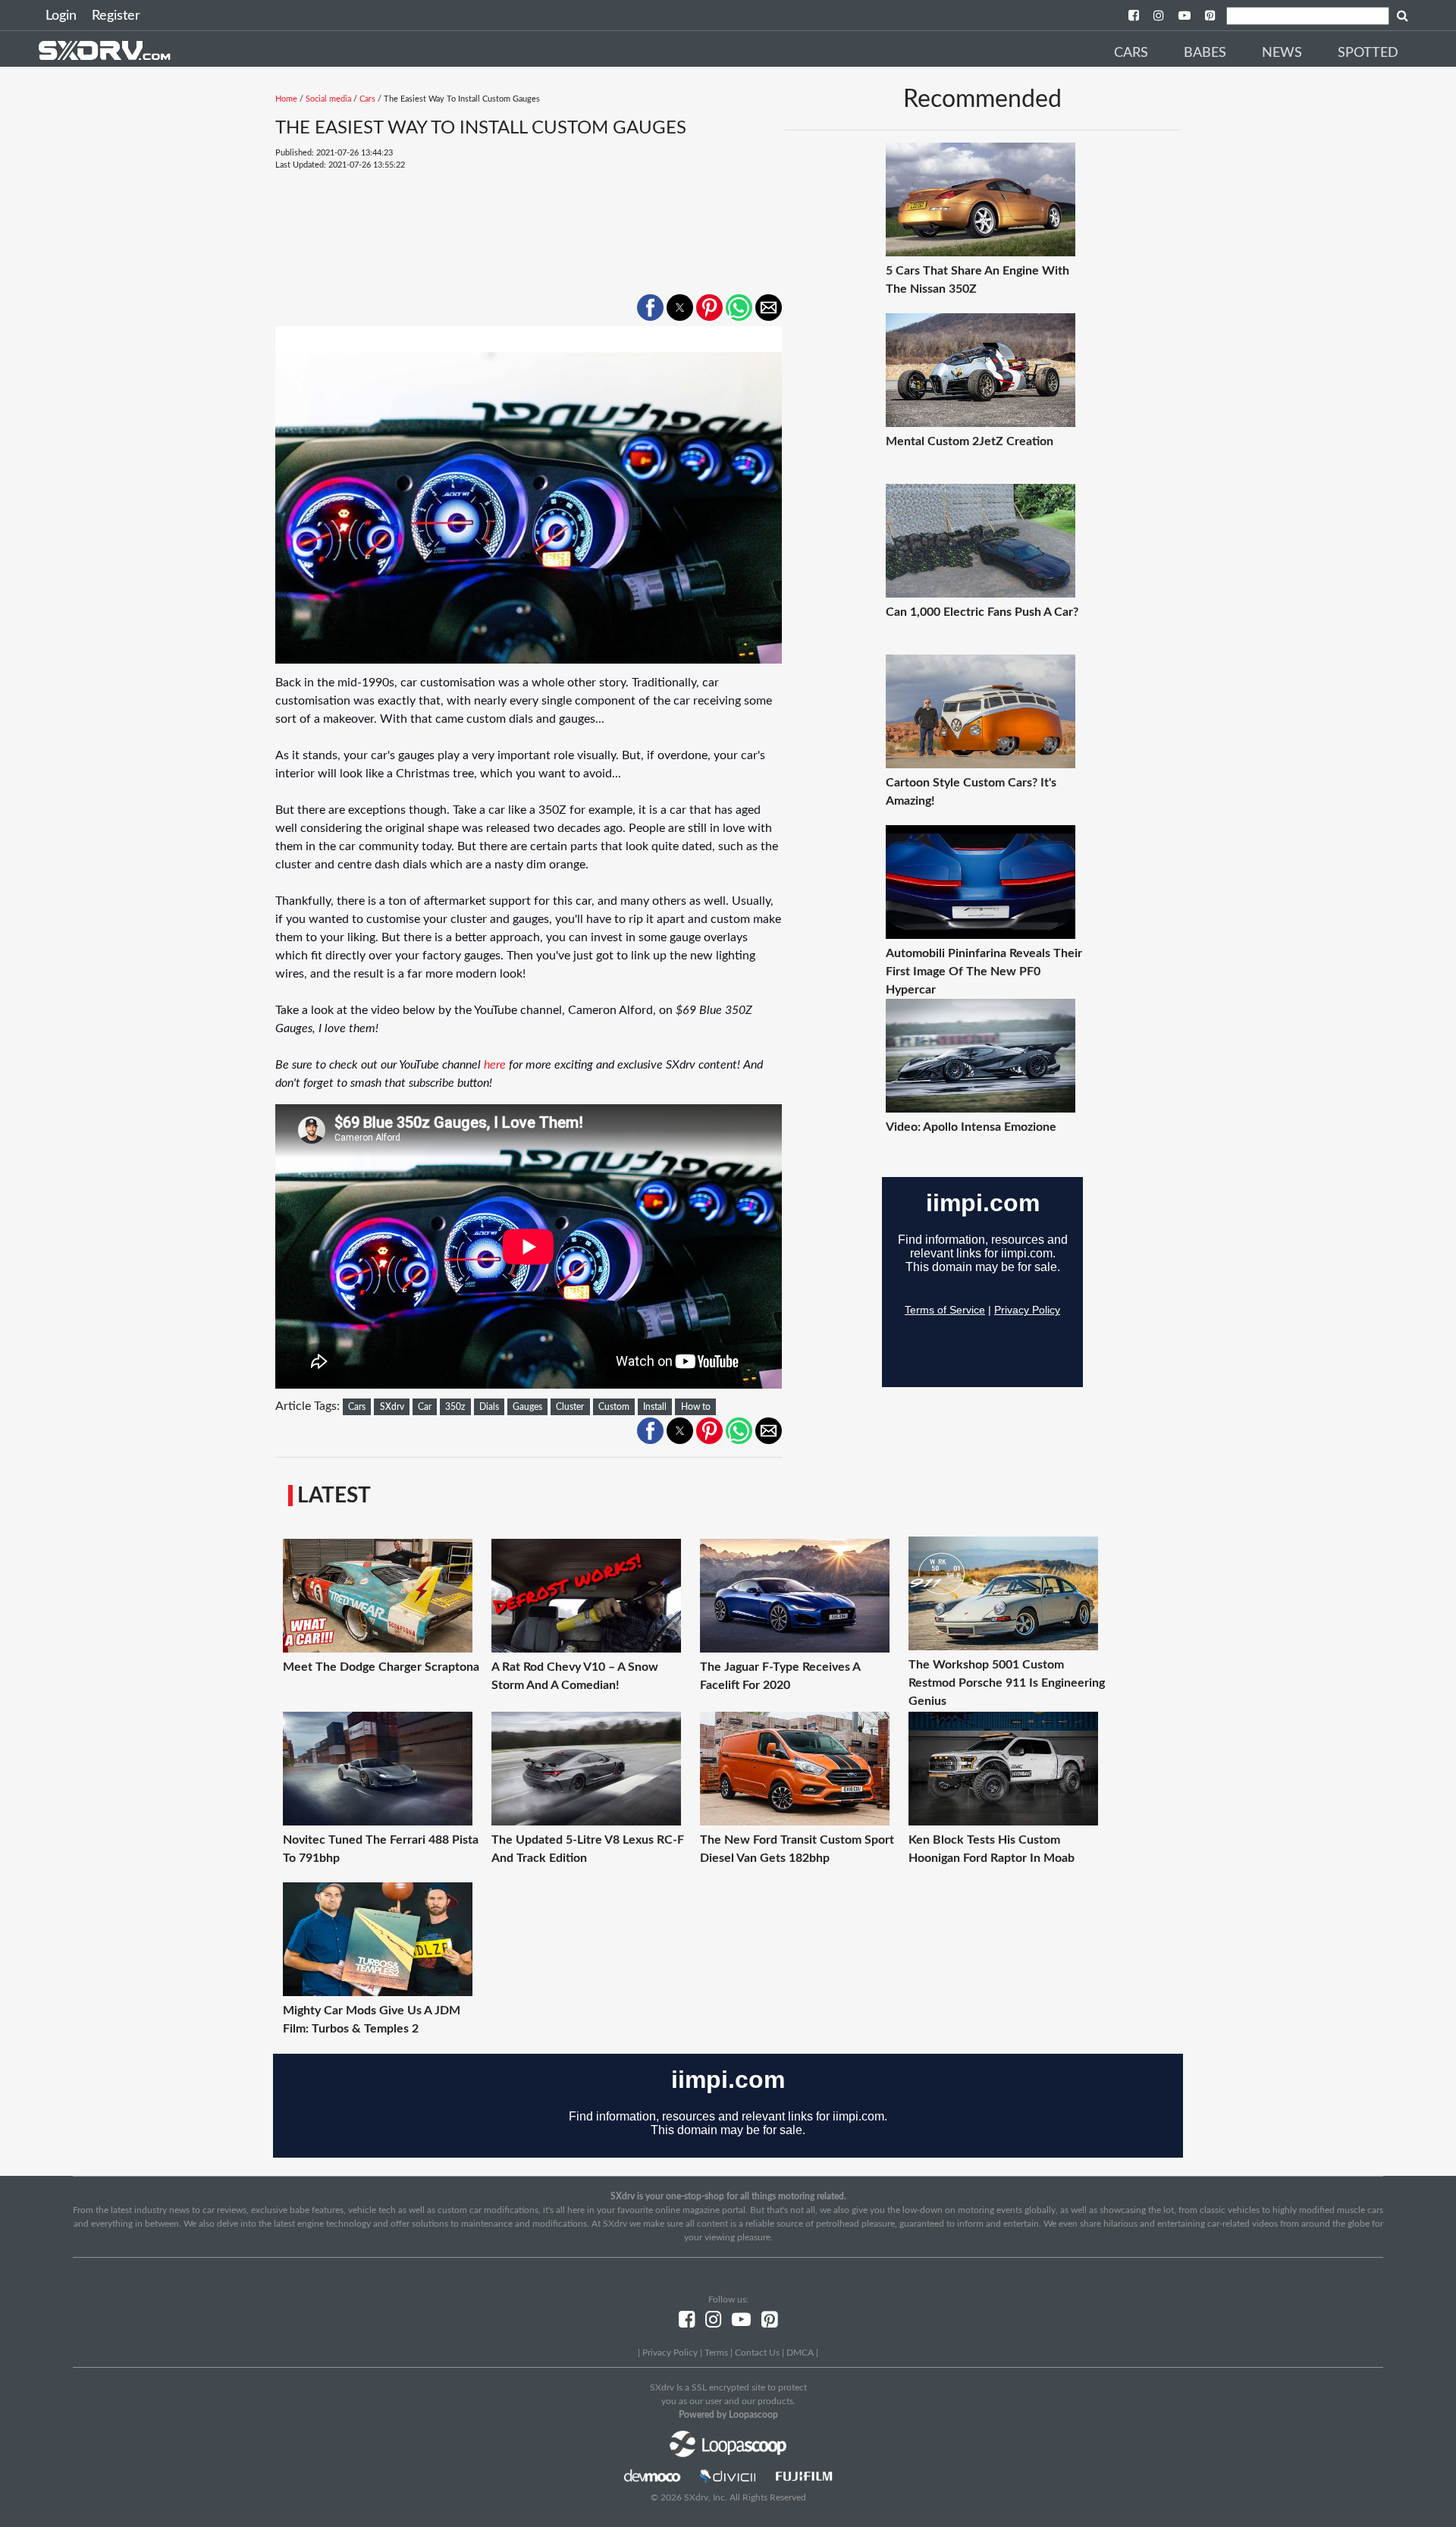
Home (286, 99)
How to (696, 1407)
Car (425, 1407)
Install (655, 1407)
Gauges (527, 1407)
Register (116, 16)
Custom (614, 1407)
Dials (489, 1407)
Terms (716, 2353)
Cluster (570, 1407)
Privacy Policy (670, 2353)
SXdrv (392, 1407)
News (1282, 53)
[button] (650, 308)
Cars (1131, 53)
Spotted (1368, 53)
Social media (328, 99)
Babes (1205, 53)
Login (61, 16)
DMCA (800, 2353)
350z (455, 1407)
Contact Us (757, 2353)
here (495, 1065)
